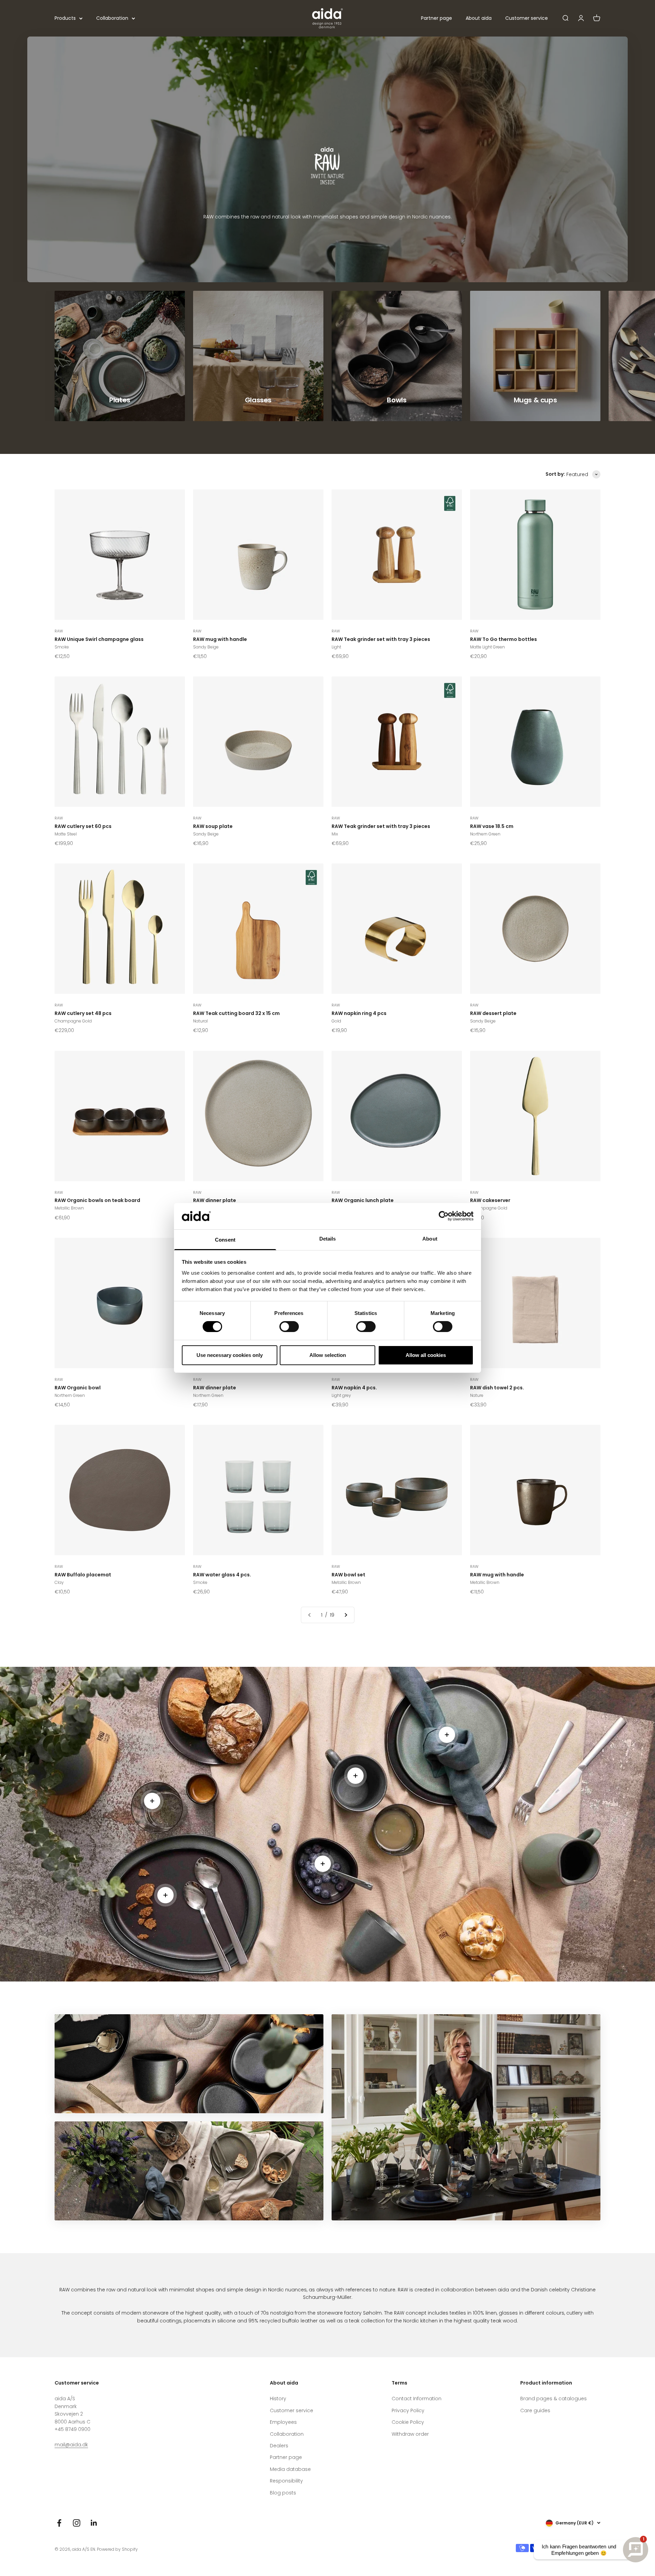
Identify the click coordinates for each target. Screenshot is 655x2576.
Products (65, 18)
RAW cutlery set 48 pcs (83, 1013)
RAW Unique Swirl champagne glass (99, 639)
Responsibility (286, 2481)
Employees (283, 2422)
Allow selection (328, 1355)
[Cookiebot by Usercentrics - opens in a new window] (444, 1216)
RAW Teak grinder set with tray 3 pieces (381, 639)
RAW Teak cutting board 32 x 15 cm (236, 1013)
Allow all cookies (426, 1355)
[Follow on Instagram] (77, 2523)
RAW (59, 631)
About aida (479, 18)
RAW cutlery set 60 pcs (83, 826)
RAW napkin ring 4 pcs (359, 1013)
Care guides (535, 2410)
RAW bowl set (348, 1575)
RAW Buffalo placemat (83, 1575)
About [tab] (430, 1239)
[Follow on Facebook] (59, 2523)
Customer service (527, 18)
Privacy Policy (408, 2410)
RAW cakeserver (490, 1200)
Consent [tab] (225, 1240)
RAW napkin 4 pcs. (354, 1388)
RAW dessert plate (493, 1013)
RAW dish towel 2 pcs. (497, 1388)
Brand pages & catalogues (554, 2399)
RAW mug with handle (220, 639)
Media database (290, 2469)
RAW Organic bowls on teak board (97, 1200)
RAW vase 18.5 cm (492, 826)
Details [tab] (328, 1239)
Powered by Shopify (117, 2549)
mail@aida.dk (71, 2445)
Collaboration (112, 18)
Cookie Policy (408, 2422)
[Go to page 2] (346, 1615)
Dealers (279, 2446)
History (278, 2399)
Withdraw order (410, 2434)
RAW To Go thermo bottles (504, 639)
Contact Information (417, 2399)
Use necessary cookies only (230, 1355)
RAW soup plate (213, 826)
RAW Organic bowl (78, 1388)
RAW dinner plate (215, 1200)
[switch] (289, 1327)
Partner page (436, 18)
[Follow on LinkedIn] (94, 2523)
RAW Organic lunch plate (363, 1200)
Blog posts (283, 2493)
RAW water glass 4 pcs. (222, 1575)
